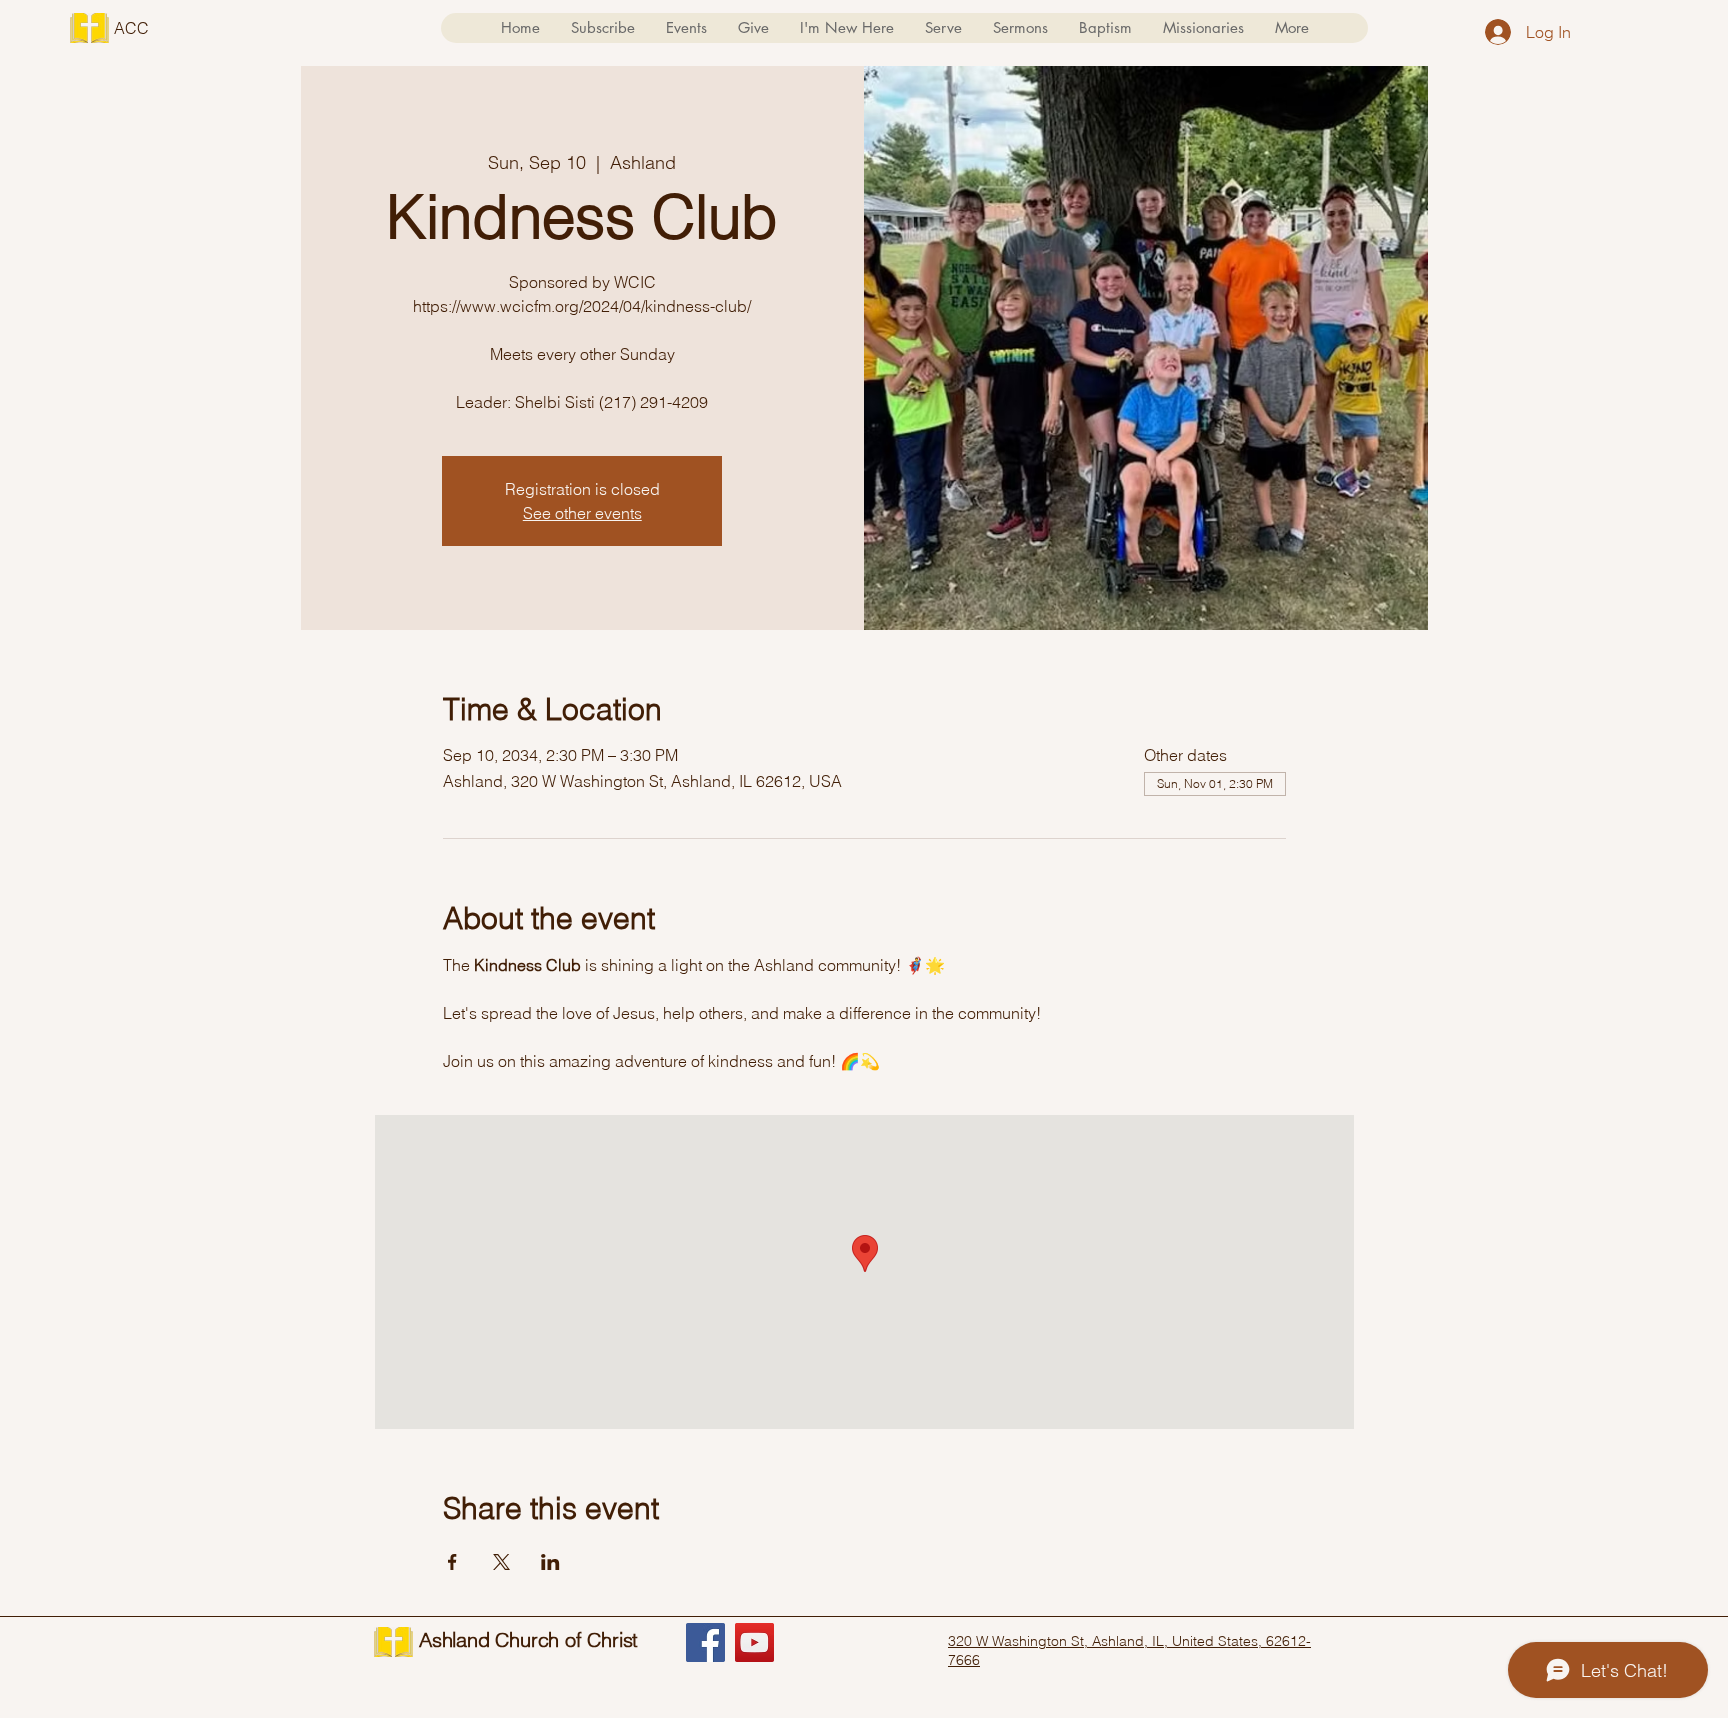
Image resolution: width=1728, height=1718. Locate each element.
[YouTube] (754, 1642)
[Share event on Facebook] (452, 1562)
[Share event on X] (501, 1562)
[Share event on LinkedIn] (550, 1562)
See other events (582, 513)
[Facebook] (705, 1642)
